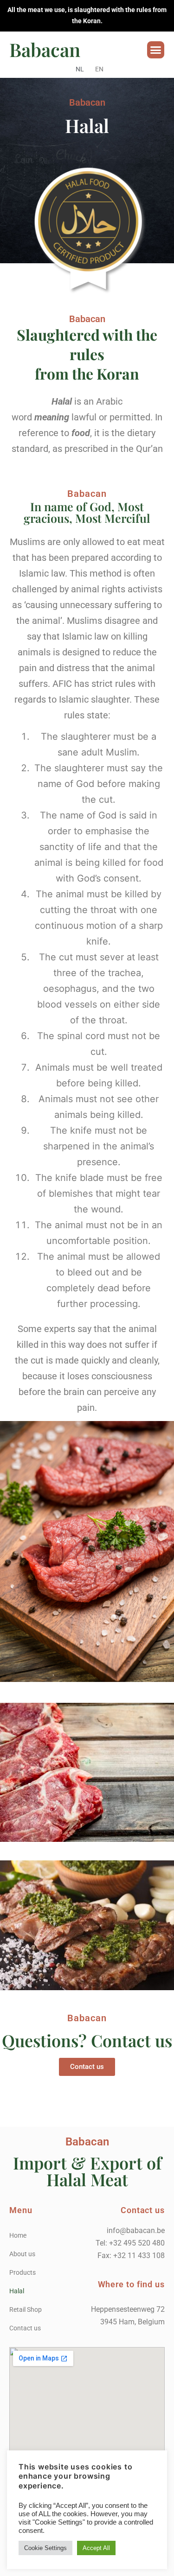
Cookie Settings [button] (45, 2548)
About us (22, 2254)
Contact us (25, 2328)
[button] (156, 50)
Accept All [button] (96, 2548)
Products (23, 2272)
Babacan (45, 49)
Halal (17, 2291)
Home (18, 2235)
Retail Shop (26, 2310)
